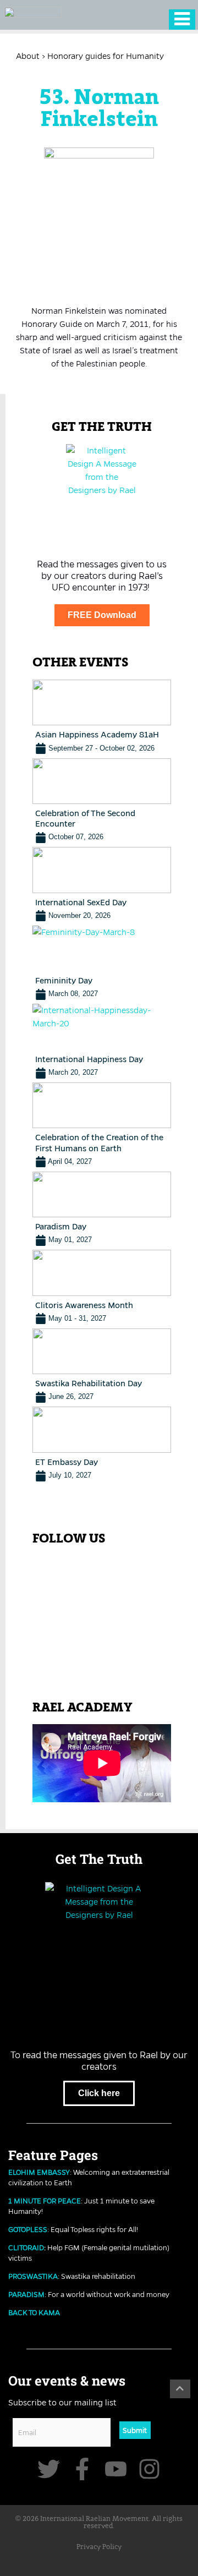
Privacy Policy (99, 2547)
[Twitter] (49, 2469)
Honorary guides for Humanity (106, 56)
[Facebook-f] (82, 2469)
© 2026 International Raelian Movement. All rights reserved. (99, 2523)
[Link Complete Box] (102, 717)
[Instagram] (149, 2469)
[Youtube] (116, 2469)
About (28, 56)
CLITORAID (26, 2247)
